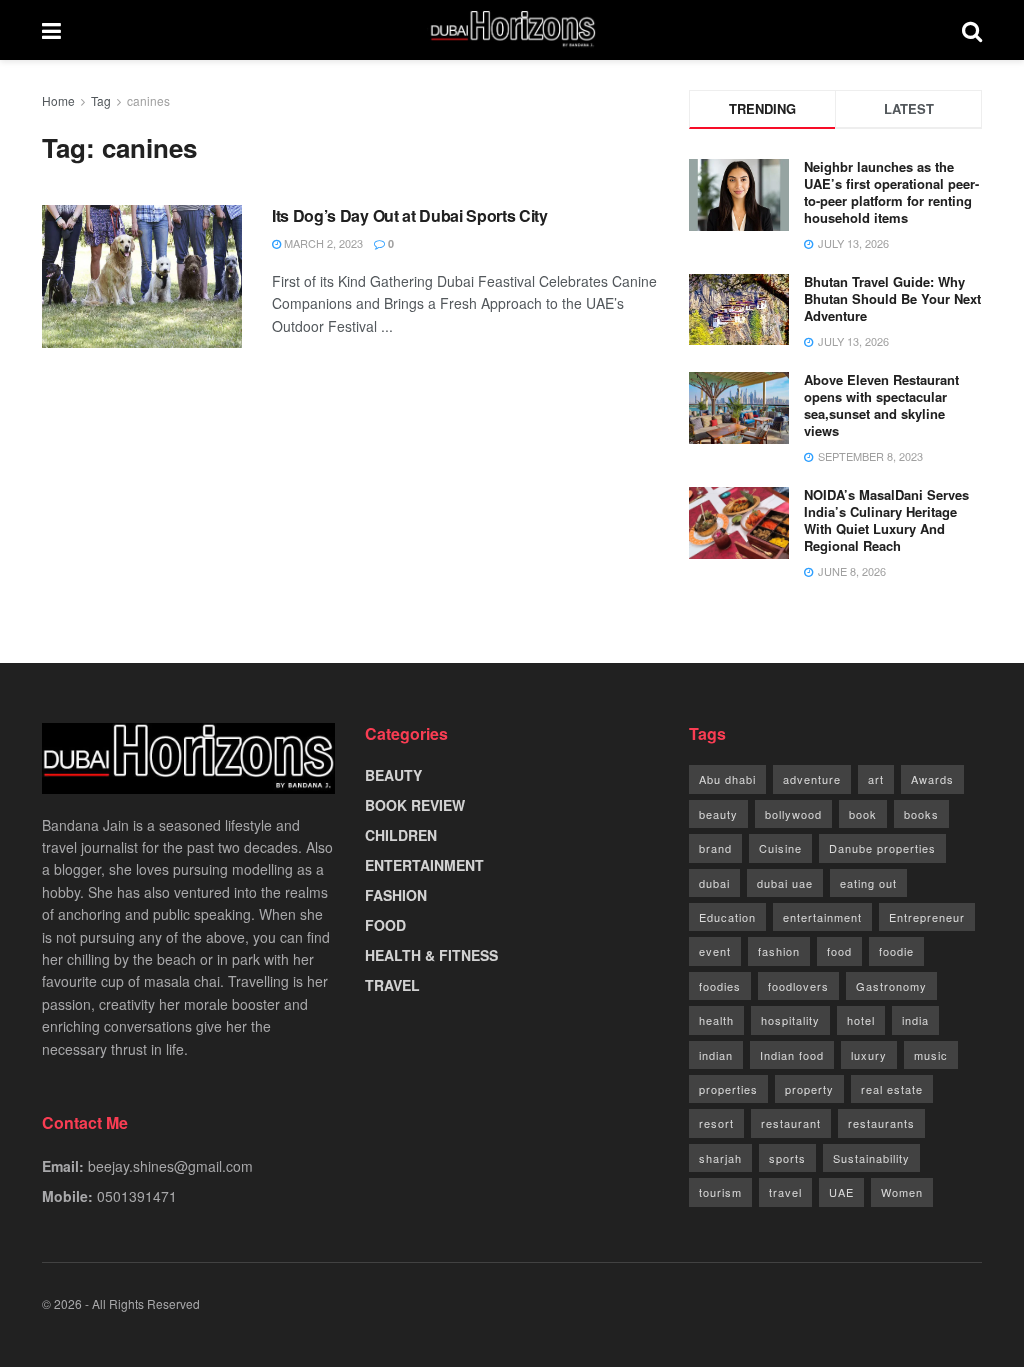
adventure (812, 779)
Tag (101, 100)
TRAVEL (392, 985)
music (931, 1055)
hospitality (790, 1020)
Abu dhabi (727, 779)
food (839, 951)
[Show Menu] (51, 30)
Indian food (792, 1055)
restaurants (881, 1123)
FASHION (396, 895)
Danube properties (882, 848)
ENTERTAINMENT (424, 865)
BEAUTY (393, 775)
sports (787, 1158)
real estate (892, 1089)
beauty (718, 814)
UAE (841, 1192)
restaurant (791, 1123)
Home (58, 100)
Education (727, 917)
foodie (896, 951)
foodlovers (798, 986)
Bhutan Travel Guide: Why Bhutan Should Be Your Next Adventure (892, 298)
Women (902, 1192)
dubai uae (785, 883)
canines (148, 100)
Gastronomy (891, 986)
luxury (869, 1055)
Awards (932, 779)
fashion (779, 951)
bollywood (793, 814)
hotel (861, 1020)
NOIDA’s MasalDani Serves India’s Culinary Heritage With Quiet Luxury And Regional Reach (886, 520)
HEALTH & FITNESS (431, 955)
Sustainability (871, 1158)
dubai (714, 883)
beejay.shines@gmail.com (170, 1166)
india (915, 1020)
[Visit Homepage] (511, 30)
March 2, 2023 (322, 243)
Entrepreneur (927, 917)
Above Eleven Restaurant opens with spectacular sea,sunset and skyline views (881, 405)
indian (716, 1055)
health (716, 1020)
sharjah (720, 1158)
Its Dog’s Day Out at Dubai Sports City (410, 215)
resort (716, 1123)
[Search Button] (972, 30)
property (809, 1089)
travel (785, 1192)
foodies (720, 986)
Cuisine (780, 848)
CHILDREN (401, 835)
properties (728, 1089)
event (715, 951)
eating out (868, 883)
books (921, 814)
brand (715, 848)
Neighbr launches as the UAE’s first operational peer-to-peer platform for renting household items (891, 192)
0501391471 (137, 1196)
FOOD (385, 925)
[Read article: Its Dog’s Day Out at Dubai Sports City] (142, 276)
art (876, 779)
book (863, 814)
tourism (720, 1192)
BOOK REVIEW (415, 805)
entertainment (822, 917)
